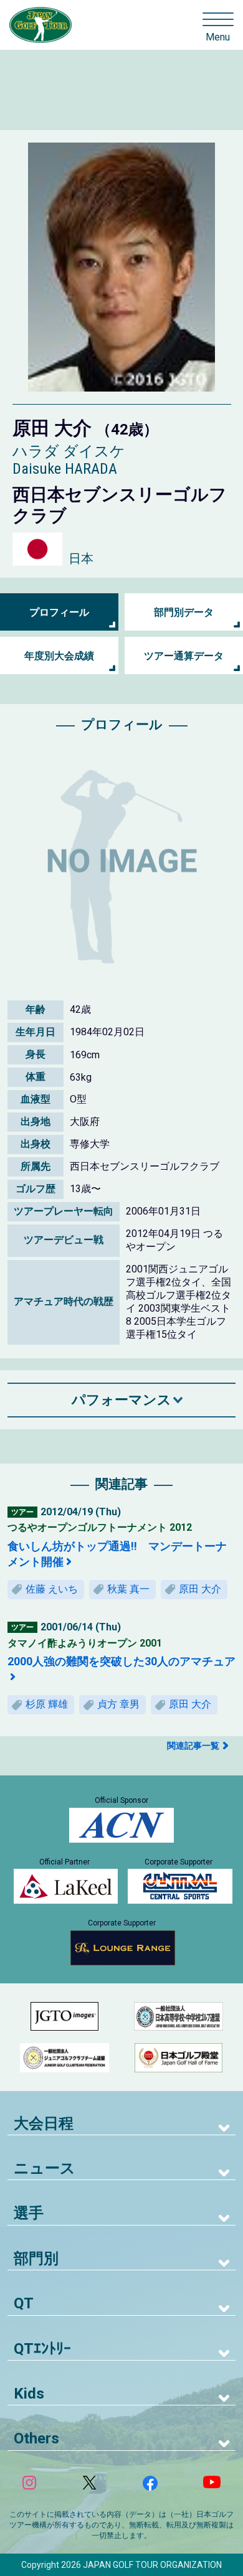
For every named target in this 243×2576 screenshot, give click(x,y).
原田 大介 (200, 1589)
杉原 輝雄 (47, 1704)
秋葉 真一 (128, 1589)
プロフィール (59, 612)
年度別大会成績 (59, 656)
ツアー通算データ (184, 656)
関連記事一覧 (193, 1746)
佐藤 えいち (52, 1589)
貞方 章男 (118, 1704)
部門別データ (184, 612)
